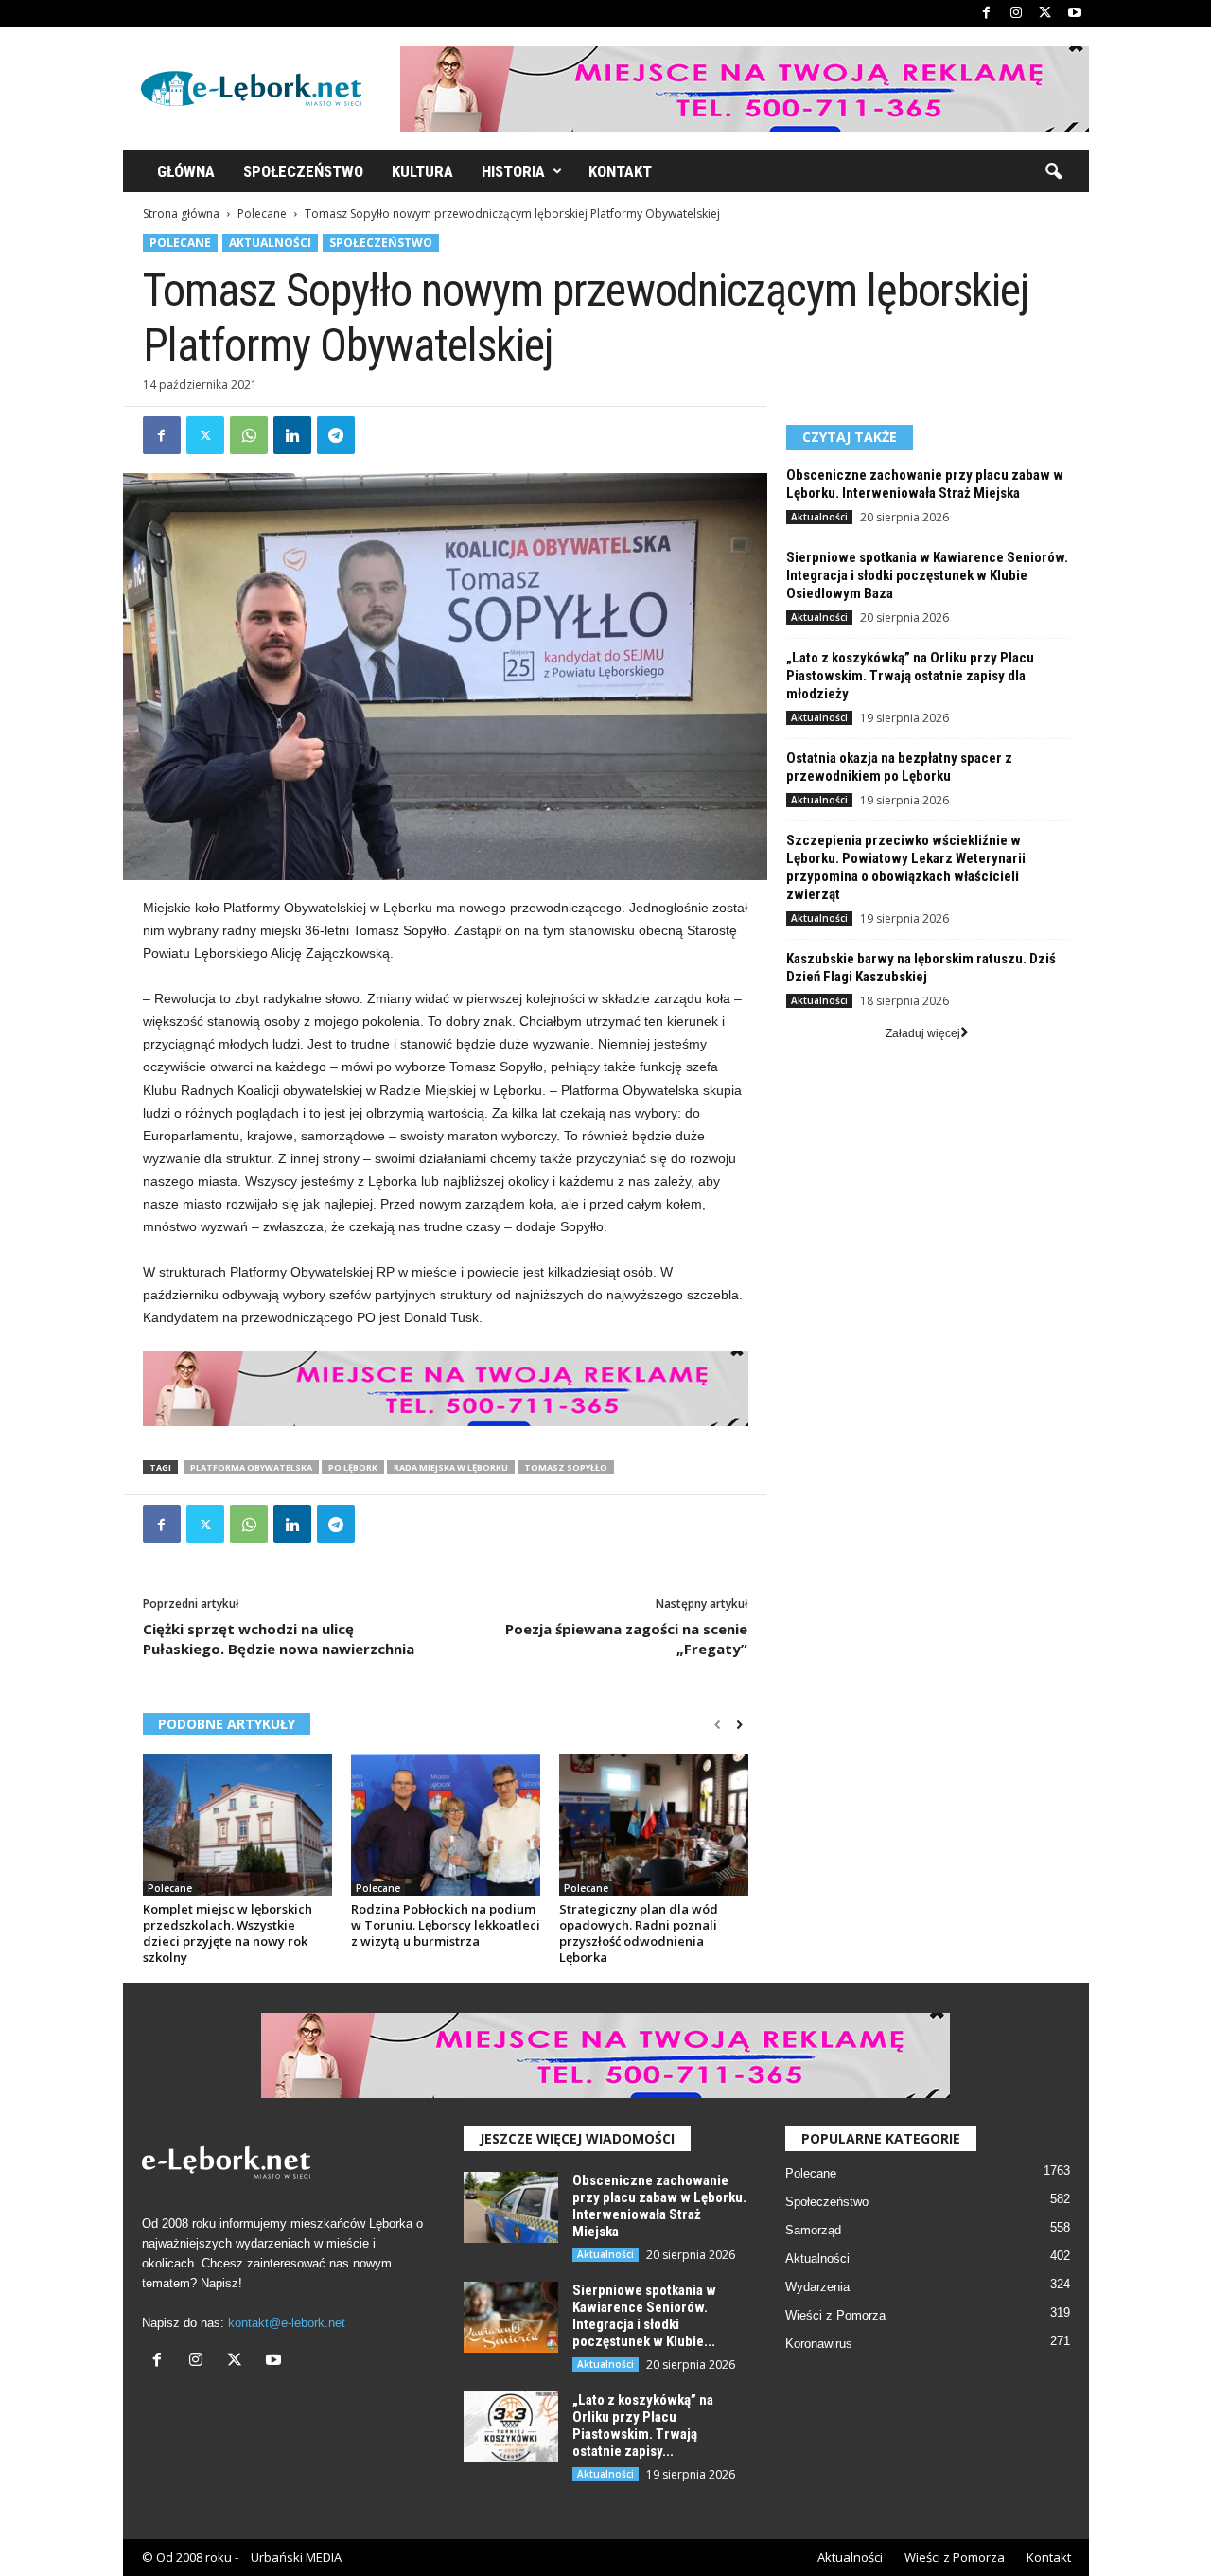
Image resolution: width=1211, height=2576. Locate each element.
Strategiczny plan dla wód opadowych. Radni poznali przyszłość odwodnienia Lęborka (639, 1933)
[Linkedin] (292, 435)
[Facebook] (987, 14)
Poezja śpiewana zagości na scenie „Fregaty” (626, 1639)
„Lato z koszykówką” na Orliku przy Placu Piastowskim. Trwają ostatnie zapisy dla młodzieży (910, 676)
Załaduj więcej (923, 1033)
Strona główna (181, 213)
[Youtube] (1075, 14)
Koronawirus (819, 2344)
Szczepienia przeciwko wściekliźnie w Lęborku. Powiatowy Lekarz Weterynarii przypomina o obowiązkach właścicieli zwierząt (906, 867)
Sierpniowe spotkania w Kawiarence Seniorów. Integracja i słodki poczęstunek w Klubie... (644, 2316)
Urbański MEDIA (296, 2557)
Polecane (262, 213)
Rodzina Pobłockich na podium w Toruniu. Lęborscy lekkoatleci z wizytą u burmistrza (446, 1925)
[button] (1053, 172)
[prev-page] (718, 1725)
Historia (513, 171)
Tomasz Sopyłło (566, 1467)
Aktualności (270, 243)
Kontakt (620, 171)
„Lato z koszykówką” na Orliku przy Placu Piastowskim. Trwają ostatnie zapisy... (643, 2426)
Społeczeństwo (303, 171)
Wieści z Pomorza (835, 2315)
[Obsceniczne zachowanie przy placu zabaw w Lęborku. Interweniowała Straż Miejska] (511, 2207)
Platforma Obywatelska (251, 1467)
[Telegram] (336, 435)
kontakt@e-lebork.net (287, 2323)
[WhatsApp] (249, 435)
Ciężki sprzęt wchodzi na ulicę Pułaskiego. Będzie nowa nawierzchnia (279, 1639)
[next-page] (739, 1725)
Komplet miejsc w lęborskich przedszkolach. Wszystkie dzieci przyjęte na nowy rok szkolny (228, 1933)
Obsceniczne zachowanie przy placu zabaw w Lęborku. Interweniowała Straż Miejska (925, 484)
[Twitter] (1045, 14)
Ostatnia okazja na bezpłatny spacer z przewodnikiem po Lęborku (899, 767)
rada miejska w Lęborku (451, 1467)
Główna (186, 171)
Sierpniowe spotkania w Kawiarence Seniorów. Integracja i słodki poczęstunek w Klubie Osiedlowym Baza (927, 575)
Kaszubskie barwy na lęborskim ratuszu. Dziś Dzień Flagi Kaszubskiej (921, 968)
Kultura (422, 171)
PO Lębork (353, 1467)
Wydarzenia (817, 2287)
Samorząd (813, 2230)
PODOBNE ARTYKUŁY (227, 1724)
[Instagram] (1016, 14)
